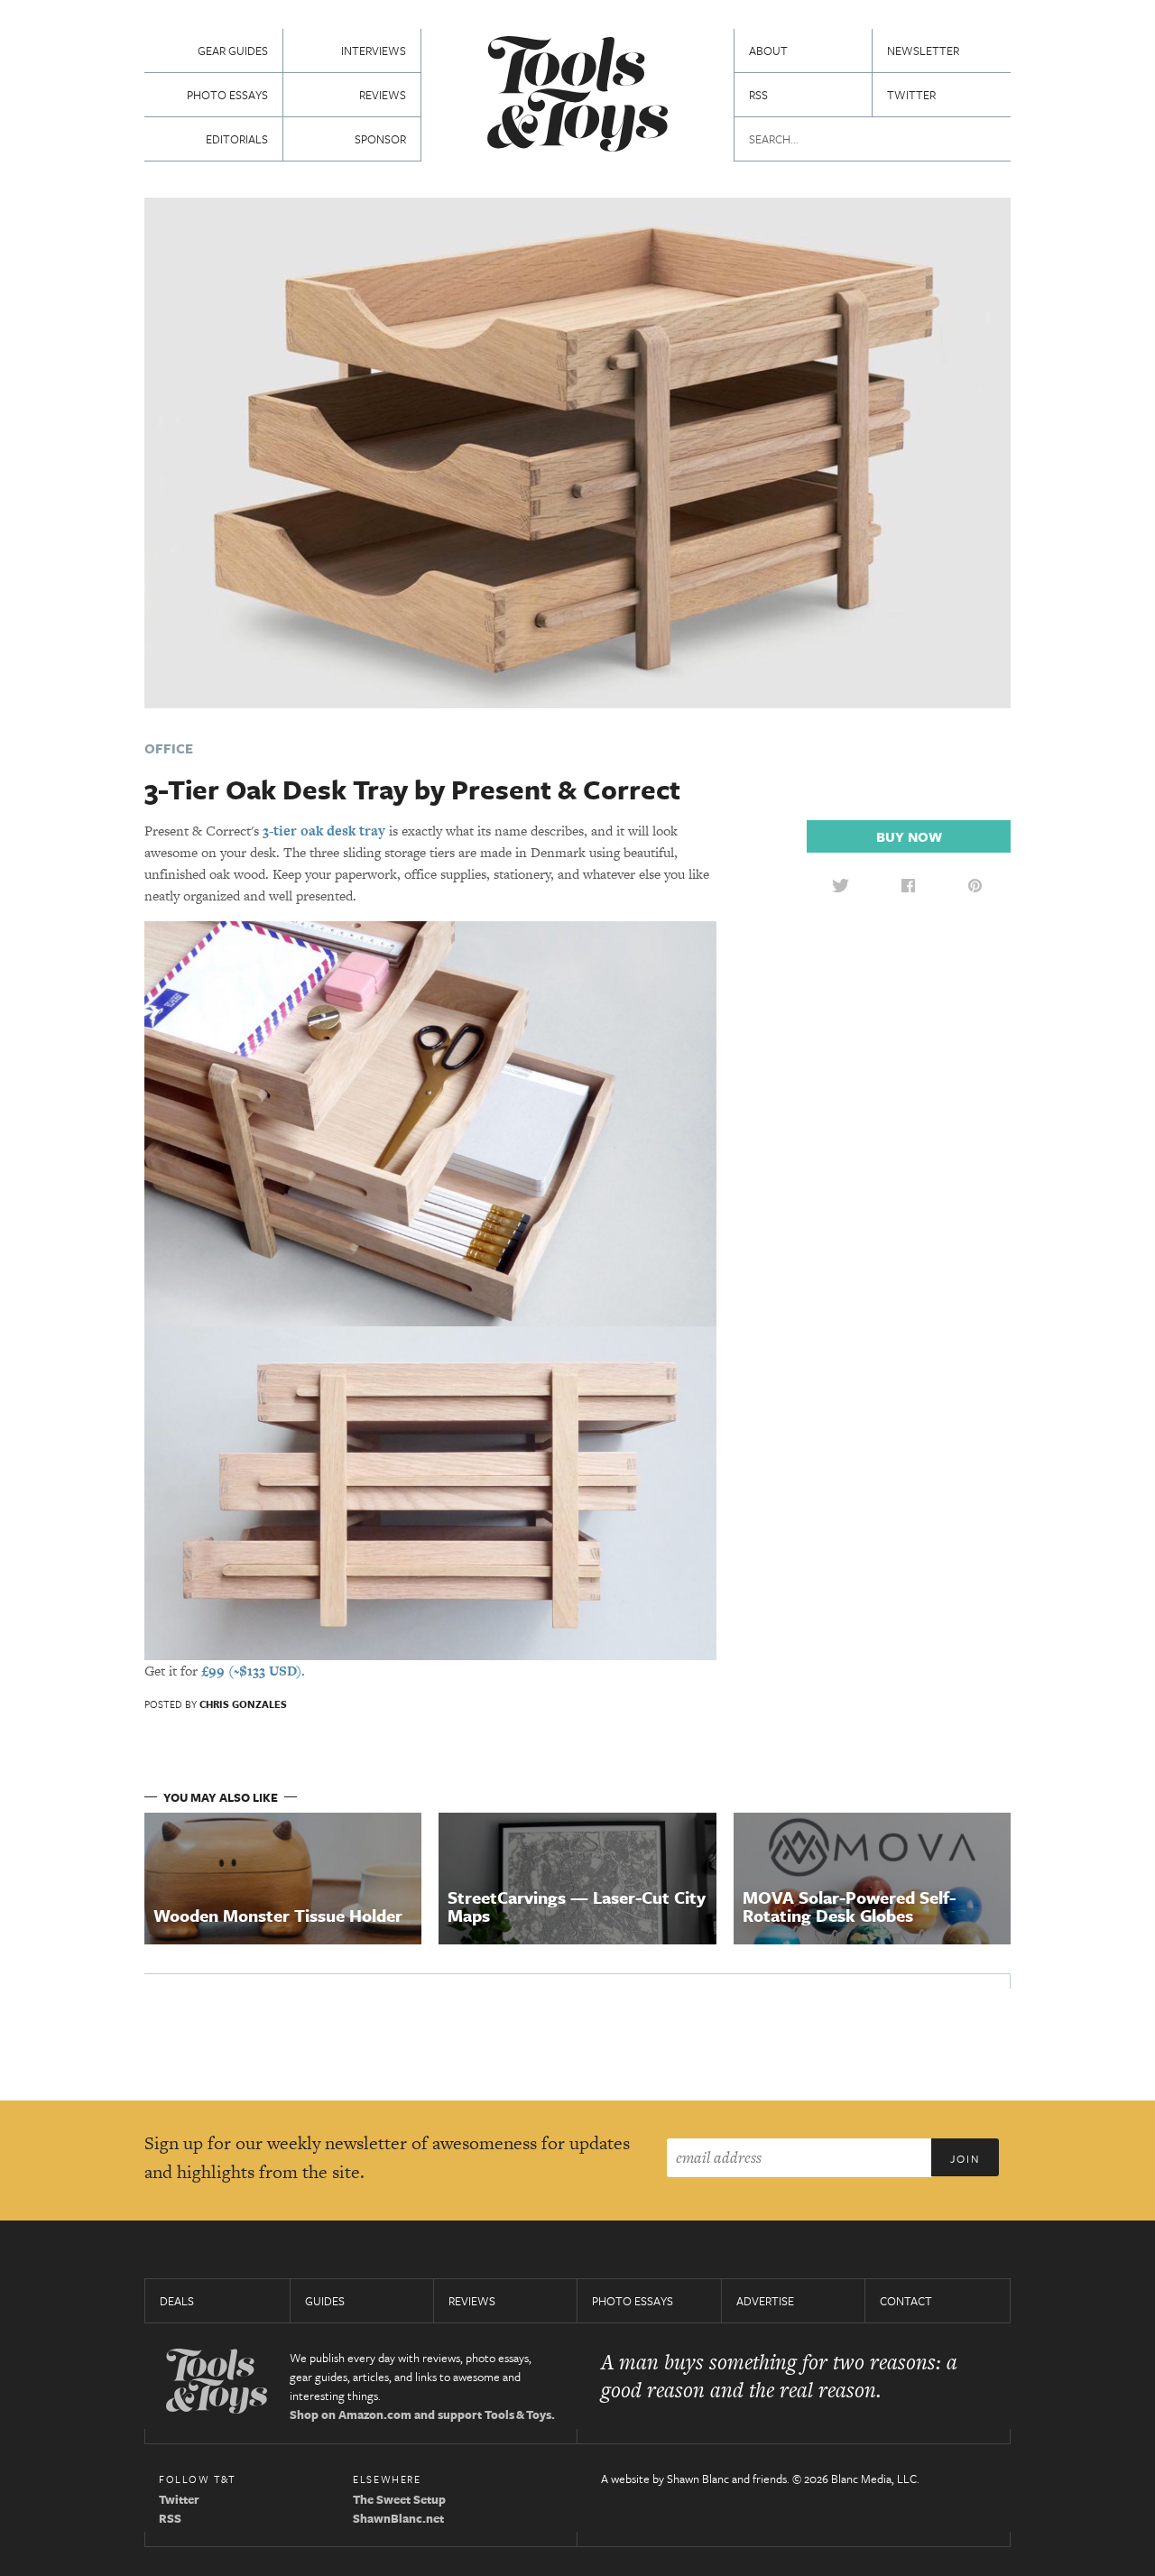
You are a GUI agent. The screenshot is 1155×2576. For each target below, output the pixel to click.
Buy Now (909, 836)
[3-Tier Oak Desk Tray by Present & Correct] (577, 451)
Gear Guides (233, 51)
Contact (906, 2301)
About (768, 51)
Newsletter (923, 51)
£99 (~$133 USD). (253, 1671)
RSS (758, 95)
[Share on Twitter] (840, 885)
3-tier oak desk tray (324, 831)
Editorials (237, 139)
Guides (325, 2301)
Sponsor (380, 139)
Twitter (911, 95)
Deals (177, 2301)
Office (169, 748)
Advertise (765, 2301)
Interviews (374, 51)
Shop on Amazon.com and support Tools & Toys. (422, 2414)
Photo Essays (227, 95)
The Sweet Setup (399, 2499)
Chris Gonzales (243, 1704)
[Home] (577, 96)
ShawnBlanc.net (398, 2518)
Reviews (383, 95)
